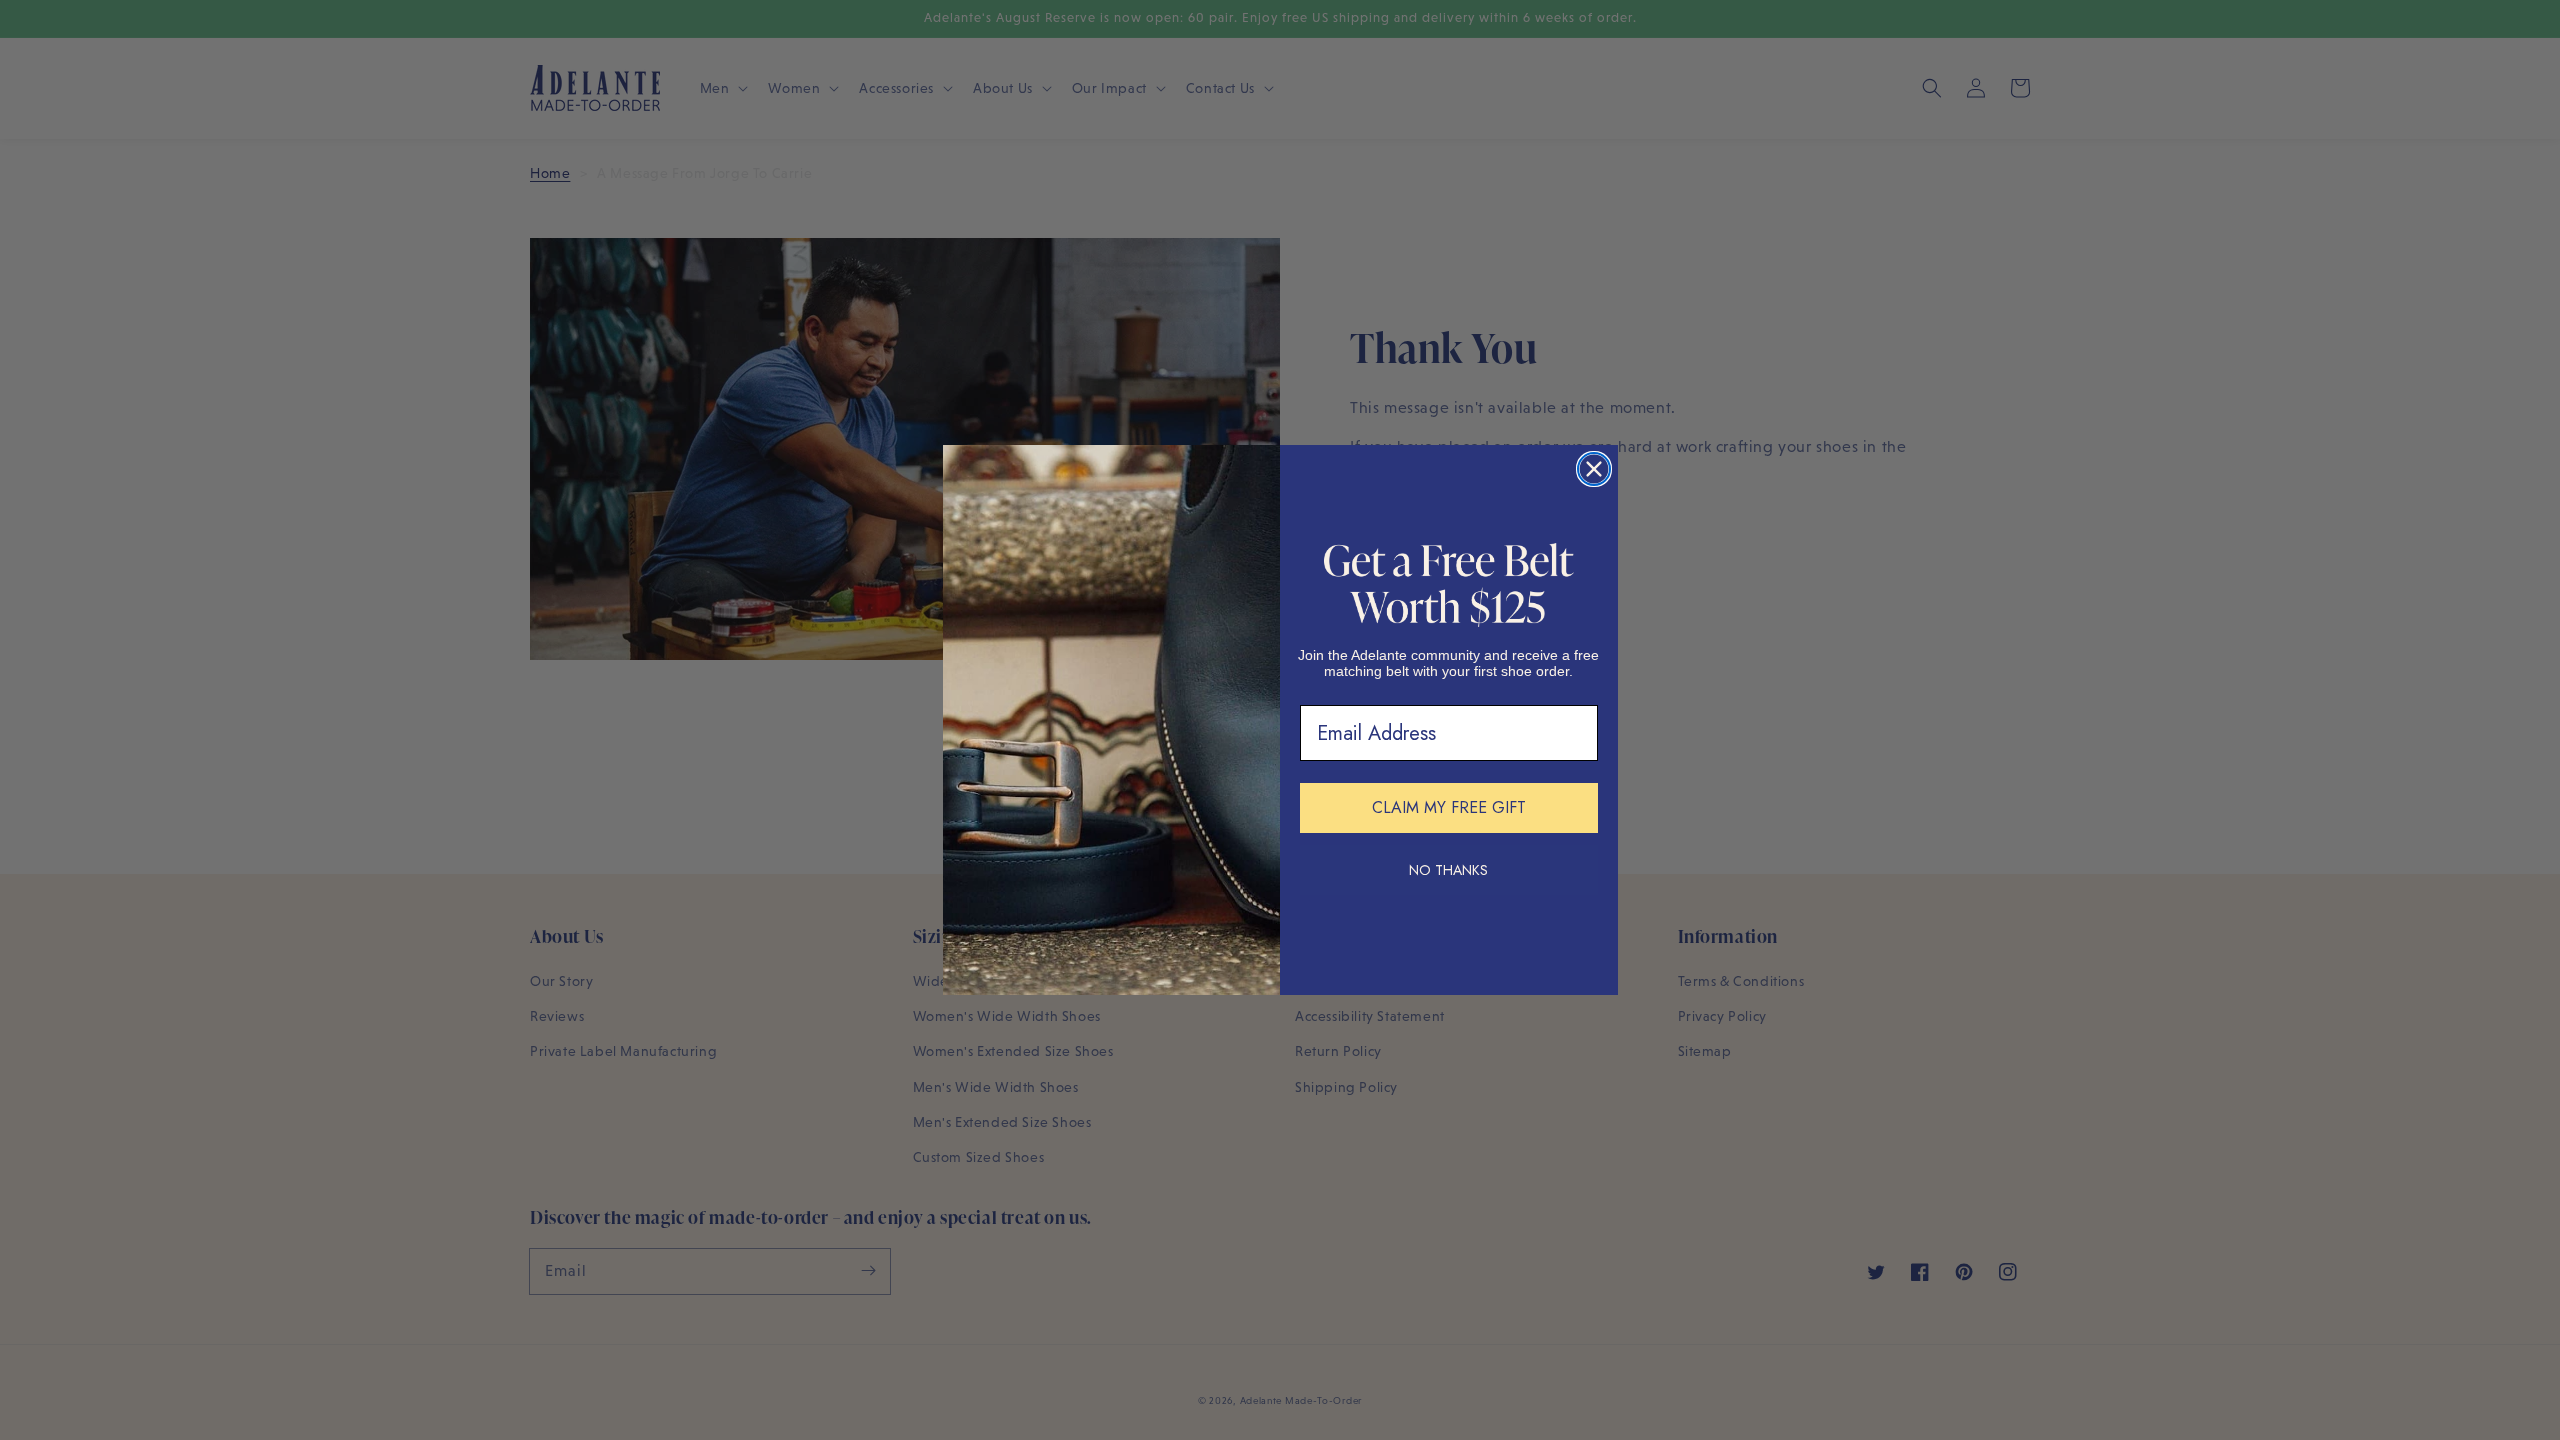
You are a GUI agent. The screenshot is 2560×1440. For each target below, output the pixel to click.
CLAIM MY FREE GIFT (1449, 807)
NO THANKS (1448, 870)
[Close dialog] (1594, 469)
